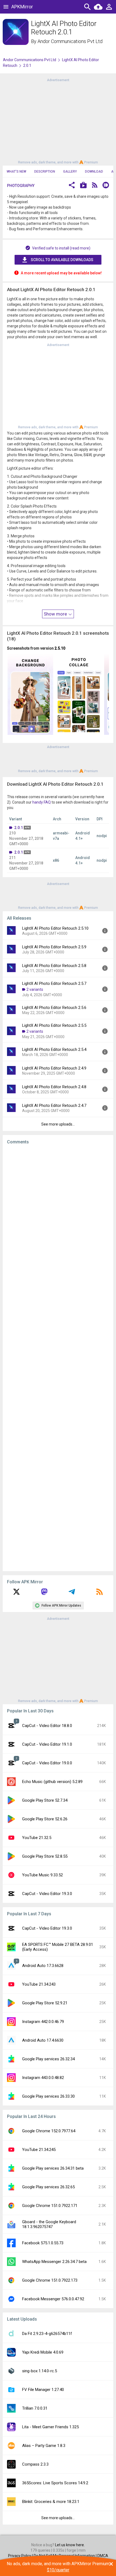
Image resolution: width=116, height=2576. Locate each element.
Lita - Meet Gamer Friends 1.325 (50, 2427)
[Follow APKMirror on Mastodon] (44, 1594)
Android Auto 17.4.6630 (43, 2040)
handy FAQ (42, 802)
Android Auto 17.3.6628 (43, 1966)
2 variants (35, 989)
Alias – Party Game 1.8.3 (44, 2446)
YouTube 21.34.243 (39, 1984)
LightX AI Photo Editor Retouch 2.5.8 (54, 966)
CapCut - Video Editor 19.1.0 (47, 1744)
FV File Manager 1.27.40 (43, 2390)
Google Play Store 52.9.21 (45, 2003)
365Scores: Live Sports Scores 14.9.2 (55, 2483)
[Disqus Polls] (58, 1217)
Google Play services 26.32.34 (48, 2059)
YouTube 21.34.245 (39, 2150)
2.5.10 (60, 648)
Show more (56, 614)
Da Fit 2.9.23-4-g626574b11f (47, 2334)
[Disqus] (58, 1358)
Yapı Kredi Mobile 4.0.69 (43, 2352)
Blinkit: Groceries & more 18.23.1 (51, 2502)
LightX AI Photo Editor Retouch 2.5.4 (54, 1050)
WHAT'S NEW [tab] (16, 172)
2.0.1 (19, 828)
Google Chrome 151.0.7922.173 (50, 2280)
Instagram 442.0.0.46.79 (43, 2022)
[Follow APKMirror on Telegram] (72, 1594)
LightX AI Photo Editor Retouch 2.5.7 (54, 983)
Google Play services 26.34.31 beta (53, 2168)
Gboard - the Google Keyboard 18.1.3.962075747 (49, 2224)
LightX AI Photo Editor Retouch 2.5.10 (55, 928)
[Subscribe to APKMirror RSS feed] (100, 1594)
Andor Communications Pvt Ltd (70, 41)
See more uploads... (58, 1124)
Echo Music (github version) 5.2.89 (52, 1782)
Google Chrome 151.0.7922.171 (50, 2206)
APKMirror (22, 7)
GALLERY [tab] (70, 172)
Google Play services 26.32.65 (48, 2187)
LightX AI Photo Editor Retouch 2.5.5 (54, 1025)
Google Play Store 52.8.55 (45, 1856)
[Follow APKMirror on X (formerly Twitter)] (16, 1594)
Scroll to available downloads (62, 260)
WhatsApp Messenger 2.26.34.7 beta (54, 2262)
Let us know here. (70, 2545)
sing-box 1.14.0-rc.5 (40, 2371)
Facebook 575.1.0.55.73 (43, 2243)
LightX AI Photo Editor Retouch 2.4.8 (54, 1087)
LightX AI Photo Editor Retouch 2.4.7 (54, 1106)
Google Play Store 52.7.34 (45, 1800)
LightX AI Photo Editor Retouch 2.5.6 (54, 1008)
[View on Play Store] (83, 186)
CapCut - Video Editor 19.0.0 (47, 1763)
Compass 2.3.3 (35, 2464)
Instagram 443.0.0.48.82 (43, 2078)
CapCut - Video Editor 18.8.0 (47, 1726)
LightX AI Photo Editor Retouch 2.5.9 (54, 947)
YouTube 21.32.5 (37, 1838)
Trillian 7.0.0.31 (35, 2408)
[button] (72, 186)
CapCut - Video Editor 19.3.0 (47, 1894)
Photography (21, 186)
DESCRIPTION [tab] (45, 172)
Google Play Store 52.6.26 (45, 1819)
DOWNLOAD (94, 172)
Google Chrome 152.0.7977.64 (49, 2131)
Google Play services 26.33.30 (48, 2096)
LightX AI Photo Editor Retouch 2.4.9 (54, 1068)
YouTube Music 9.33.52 (42, 1875)
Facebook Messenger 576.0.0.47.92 (53, 2299)
